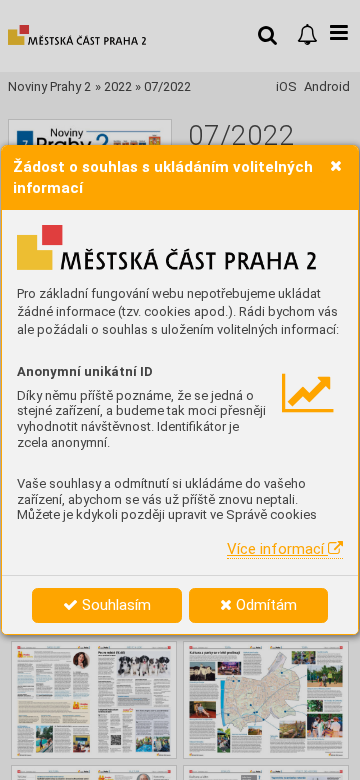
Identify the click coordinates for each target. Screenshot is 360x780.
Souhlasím (114, 605)
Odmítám (264, 605)
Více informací (277, 549)
